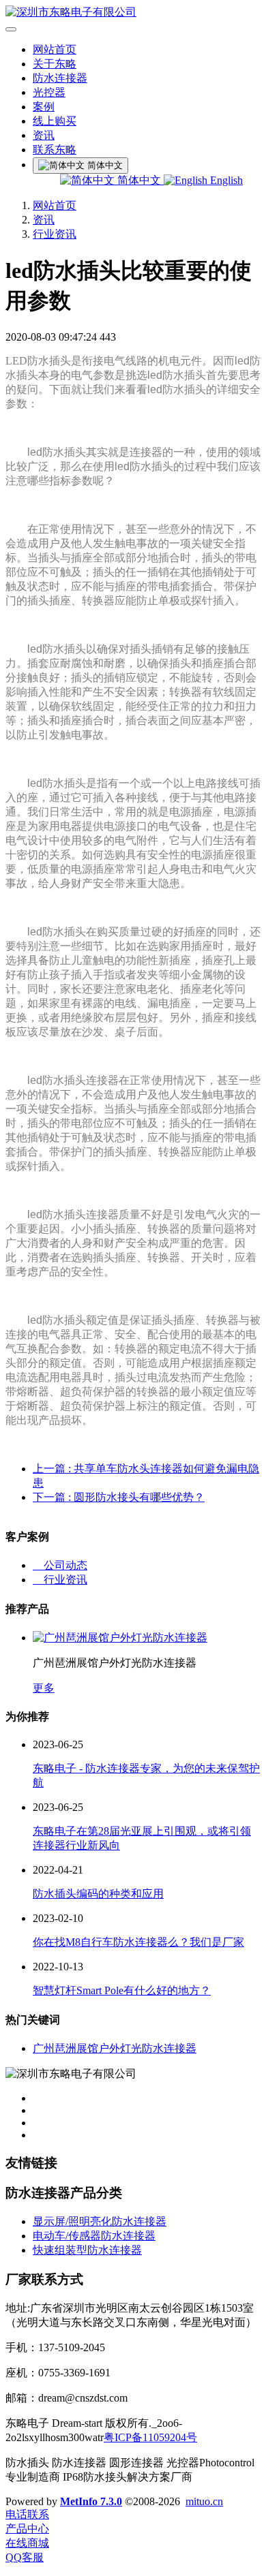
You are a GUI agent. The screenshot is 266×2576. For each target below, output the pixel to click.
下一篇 (119, 1497)
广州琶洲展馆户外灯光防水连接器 (115, 2048)
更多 (44, 1688)
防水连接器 (60, 78)
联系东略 (55, 150)
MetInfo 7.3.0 (91, 2501)
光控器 (49, 92)
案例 (44, 107)
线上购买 (55, 121)
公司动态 (60, 1565)
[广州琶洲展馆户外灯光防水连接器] (120, 1638)
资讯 (44, 135)
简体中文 (139, 180)
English (225, 180)
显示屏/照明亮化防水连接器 (100, 2221)
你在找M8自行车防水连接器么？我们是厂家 (138, 1942)
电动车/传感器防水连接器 (94, 2236)
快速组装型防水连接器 (87, 2250)
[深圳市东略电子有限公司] (133, 13)
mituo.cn (204, 2501)
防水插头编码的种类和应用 (98, 1894)
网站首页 (55, 49)
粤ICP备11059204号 (150, 2437)
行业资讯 (55, 234)
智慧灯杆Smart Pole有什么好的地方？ (122, 1990)
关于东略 (55, 64)
